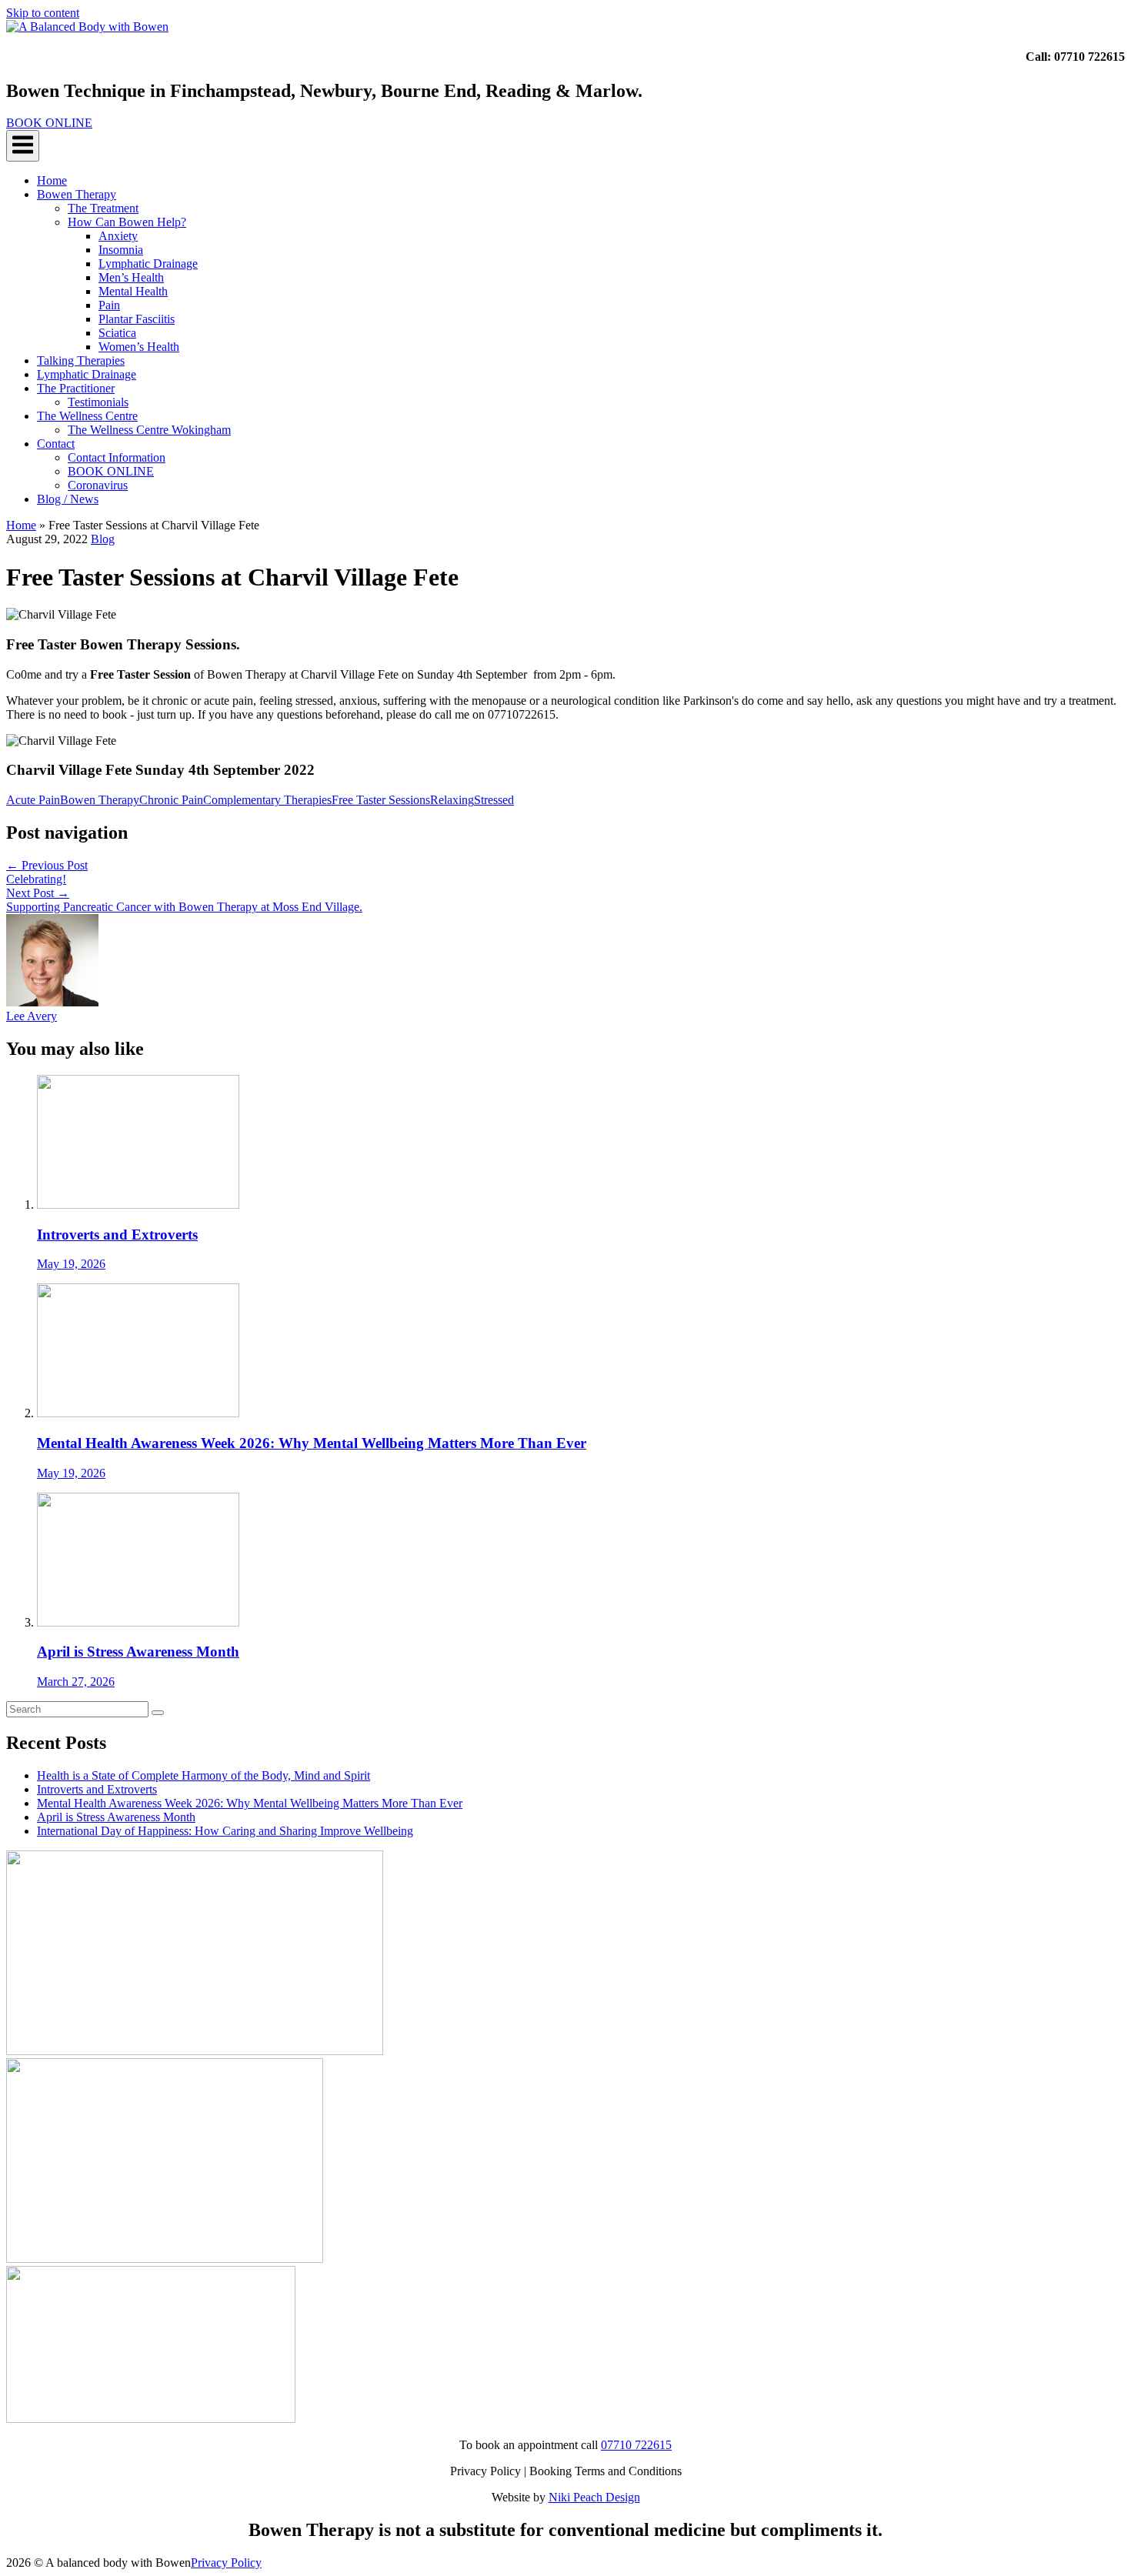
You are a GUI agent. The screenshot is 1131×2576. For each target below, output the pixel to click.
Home (52, 180)
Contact (56, 444)
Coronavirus (98, 485)
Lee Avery (32, 1016)
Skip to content (43, 13)
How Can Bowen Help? (127, 222)
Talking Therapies (81, 360)
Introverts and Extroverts (97, 1789)
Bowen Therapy (77, 194)
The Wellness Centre (87, 416)
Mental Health (133, 291)
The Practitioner (76, 388)
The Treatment (103, 208)
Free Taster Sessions (381, 800)
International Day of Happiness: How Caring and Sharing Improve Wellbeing (225, 1831)
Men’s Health (131, 277)
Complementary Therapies (267, 800)
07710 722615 (636, 2445)
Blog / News (68, 499)
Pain (109, 305)
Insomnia (121, 250)
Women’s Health (139, 347)
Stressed (494, 800)
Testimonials (98, 402)
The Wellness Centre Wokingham (149, 430)
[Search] (158, 1713)
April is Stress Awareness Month (116, 1817)
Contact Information (117, 457)
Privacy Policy (226, 2563)
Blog (103, 539)
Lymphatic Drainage (148, 264)
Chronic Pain (171, 800)
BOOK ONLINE (111, 471)
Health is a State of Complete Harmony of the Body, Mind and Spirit (204, 1775)
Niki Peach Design (594, 2497)
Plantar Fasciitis (137, 319)
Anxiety (118, 236)
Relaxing (452, 800)
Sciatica (117, 333)
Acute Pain (33, 800)
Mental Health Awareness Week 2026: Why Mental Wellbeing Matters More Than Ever (250, 1803)
